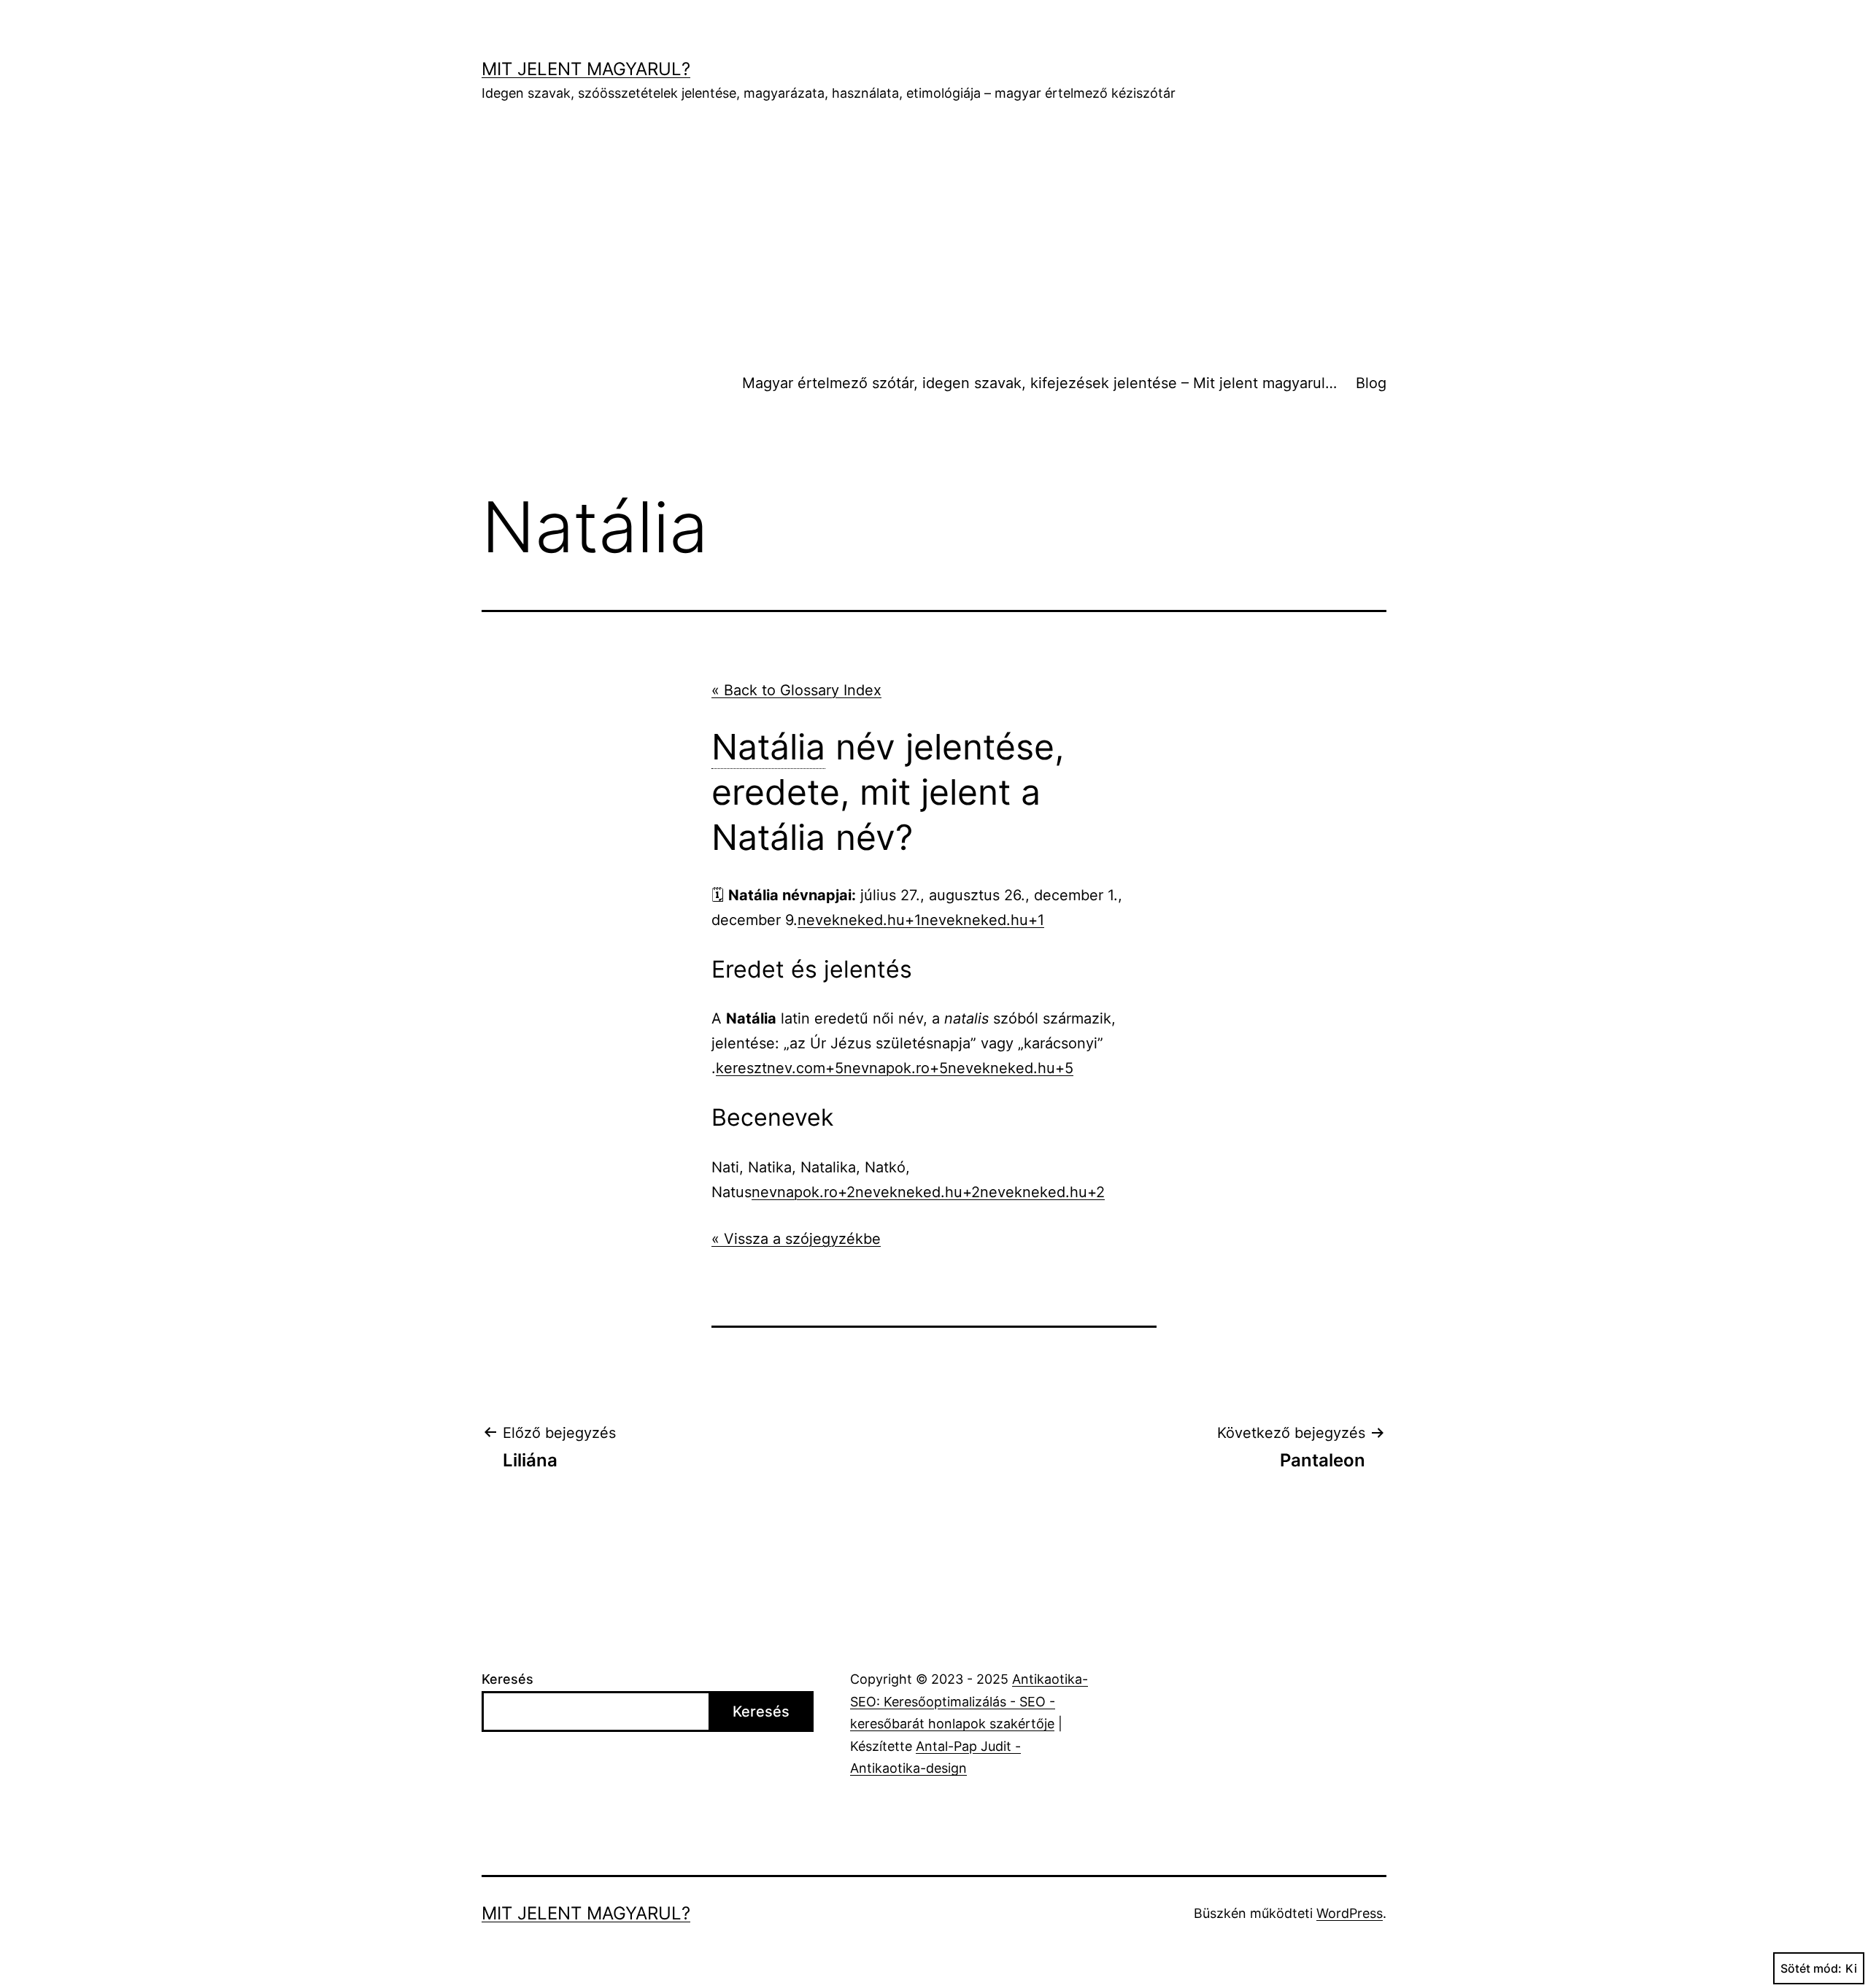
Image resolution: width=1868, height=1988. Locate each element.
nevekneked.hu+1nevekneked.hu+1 (921, 920)
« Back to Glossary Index (796, 690)
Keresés (507, 1679)
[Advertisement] (934, 234)
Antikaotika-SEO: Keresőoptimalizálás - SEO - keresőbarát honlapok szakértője (969, 1701)
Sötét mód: (1811, 1968)
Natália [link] (768, 747)
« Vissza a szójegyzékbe (796, 1239)
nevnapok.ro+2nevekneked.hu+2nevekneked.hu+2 (928, 1192)
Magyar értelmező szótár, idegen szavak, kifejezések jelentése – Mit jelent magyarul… (1039, 383)
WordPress (1350, 1913)
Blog (1371, 383)
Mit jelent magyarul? (586, 69)
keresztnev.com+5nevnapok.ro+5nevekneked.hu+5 (895, 1068)
